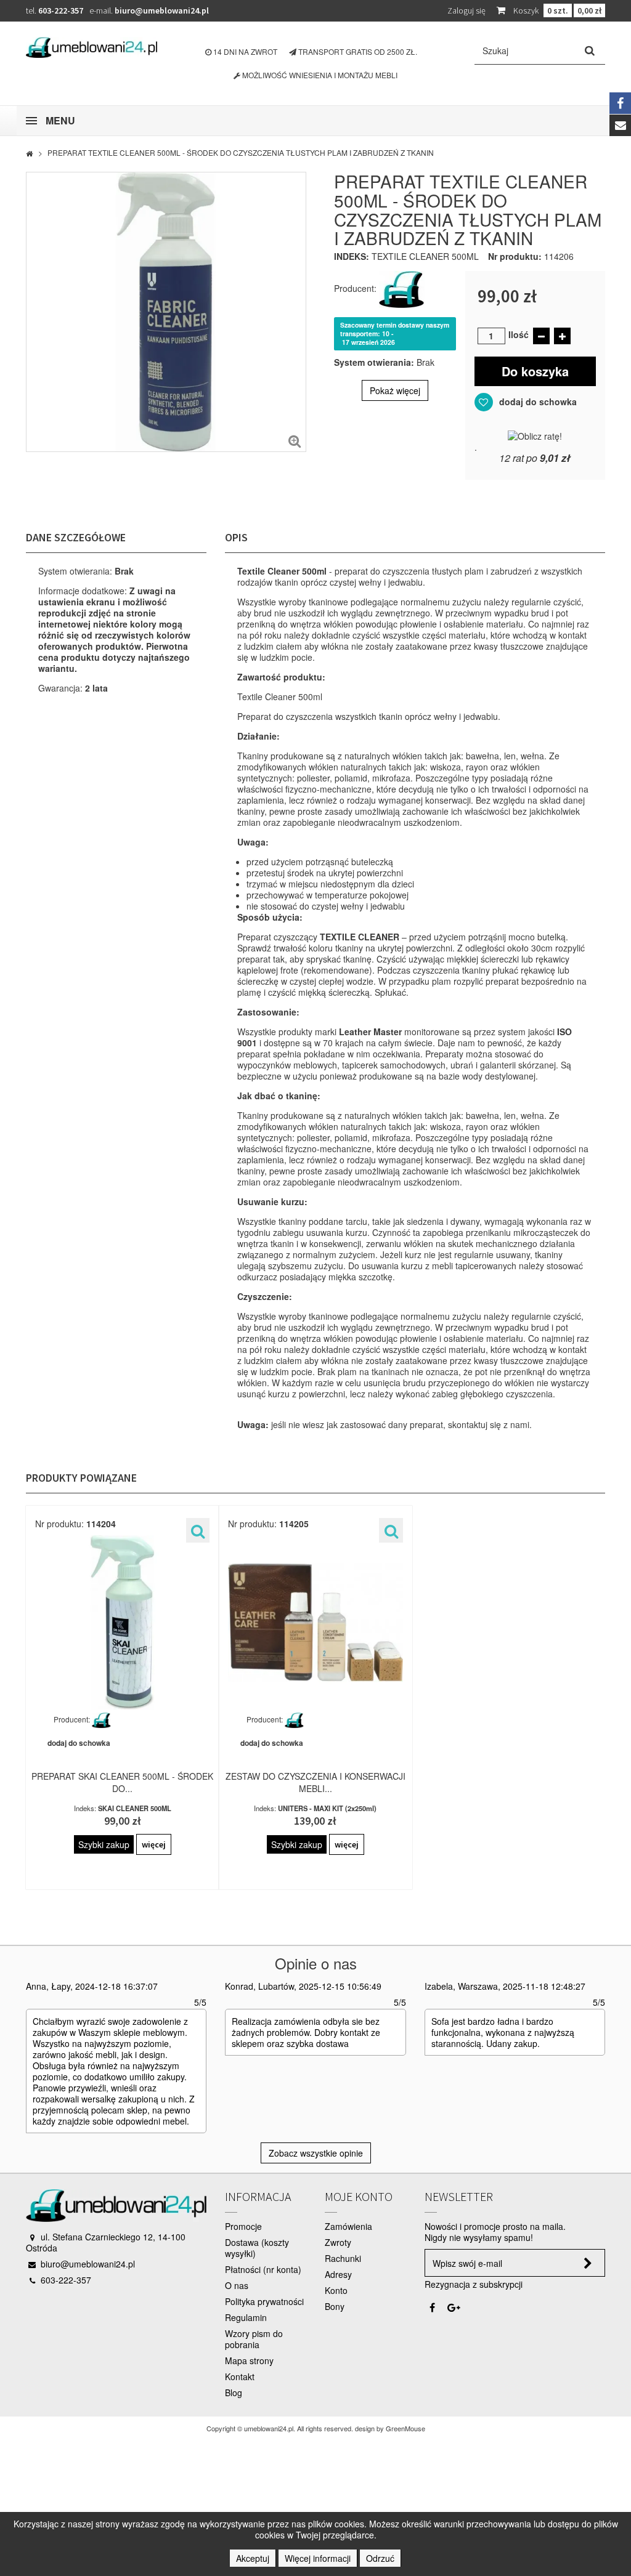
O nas (237, 2285)
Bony (335, 2306)
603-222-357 (61, 10)
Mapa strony (249, 2360)
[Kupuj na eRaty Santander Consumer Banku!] (535, 434)
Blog (234, 2392)
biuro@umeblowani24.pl (162, 10)
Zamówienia (348, 2226)
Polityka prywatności (264, 2301)
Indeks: (352, 256)
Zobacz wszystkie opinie (316, 2153)
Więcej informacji (318, 2558)
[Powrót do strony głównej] (29, 153)
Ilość (519, 334)
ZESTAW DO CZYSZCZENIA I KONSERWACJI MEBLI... (315, 1782)
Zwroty (338, 2242)
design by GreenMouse (390, 2428)
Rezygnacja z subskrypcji (474, 2284)
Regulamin (246, 2317)
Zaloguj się (466, 10)
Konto (336, 2290)
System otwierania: (374, 362)
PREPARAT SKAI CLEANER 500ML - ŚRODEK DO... (122, 1782)
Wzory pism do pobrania (254, 2339)
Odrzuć (380, 2558)
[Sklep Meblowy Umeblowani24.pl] (92, 47)
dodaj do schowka (537, 402)
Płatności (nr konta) (263, 2269)
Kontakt (240, 2376)
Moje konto (359, 2196)
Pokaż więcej (395, 390)
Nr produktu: (515, 256)
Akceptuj (253, 2558)
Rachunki (343, 2258)
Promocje (243, 2226)
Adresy (338, 2274)
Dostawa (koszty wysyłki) (257, 2248)
